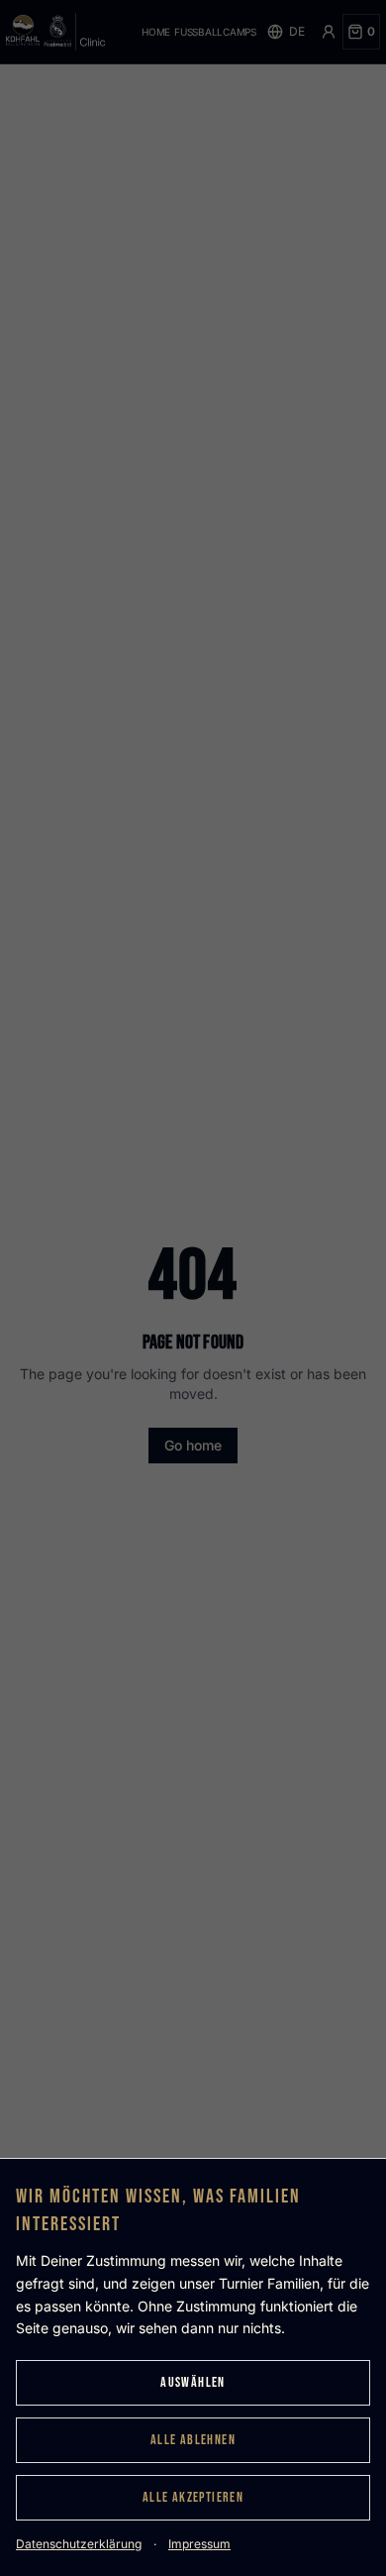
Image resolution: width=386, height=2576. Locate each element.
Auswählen (193, 2382)
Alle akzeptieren (193, 2497)
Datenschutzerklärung (79, 2544)
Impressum (199, 2544)
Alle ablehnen (193, 2440)
